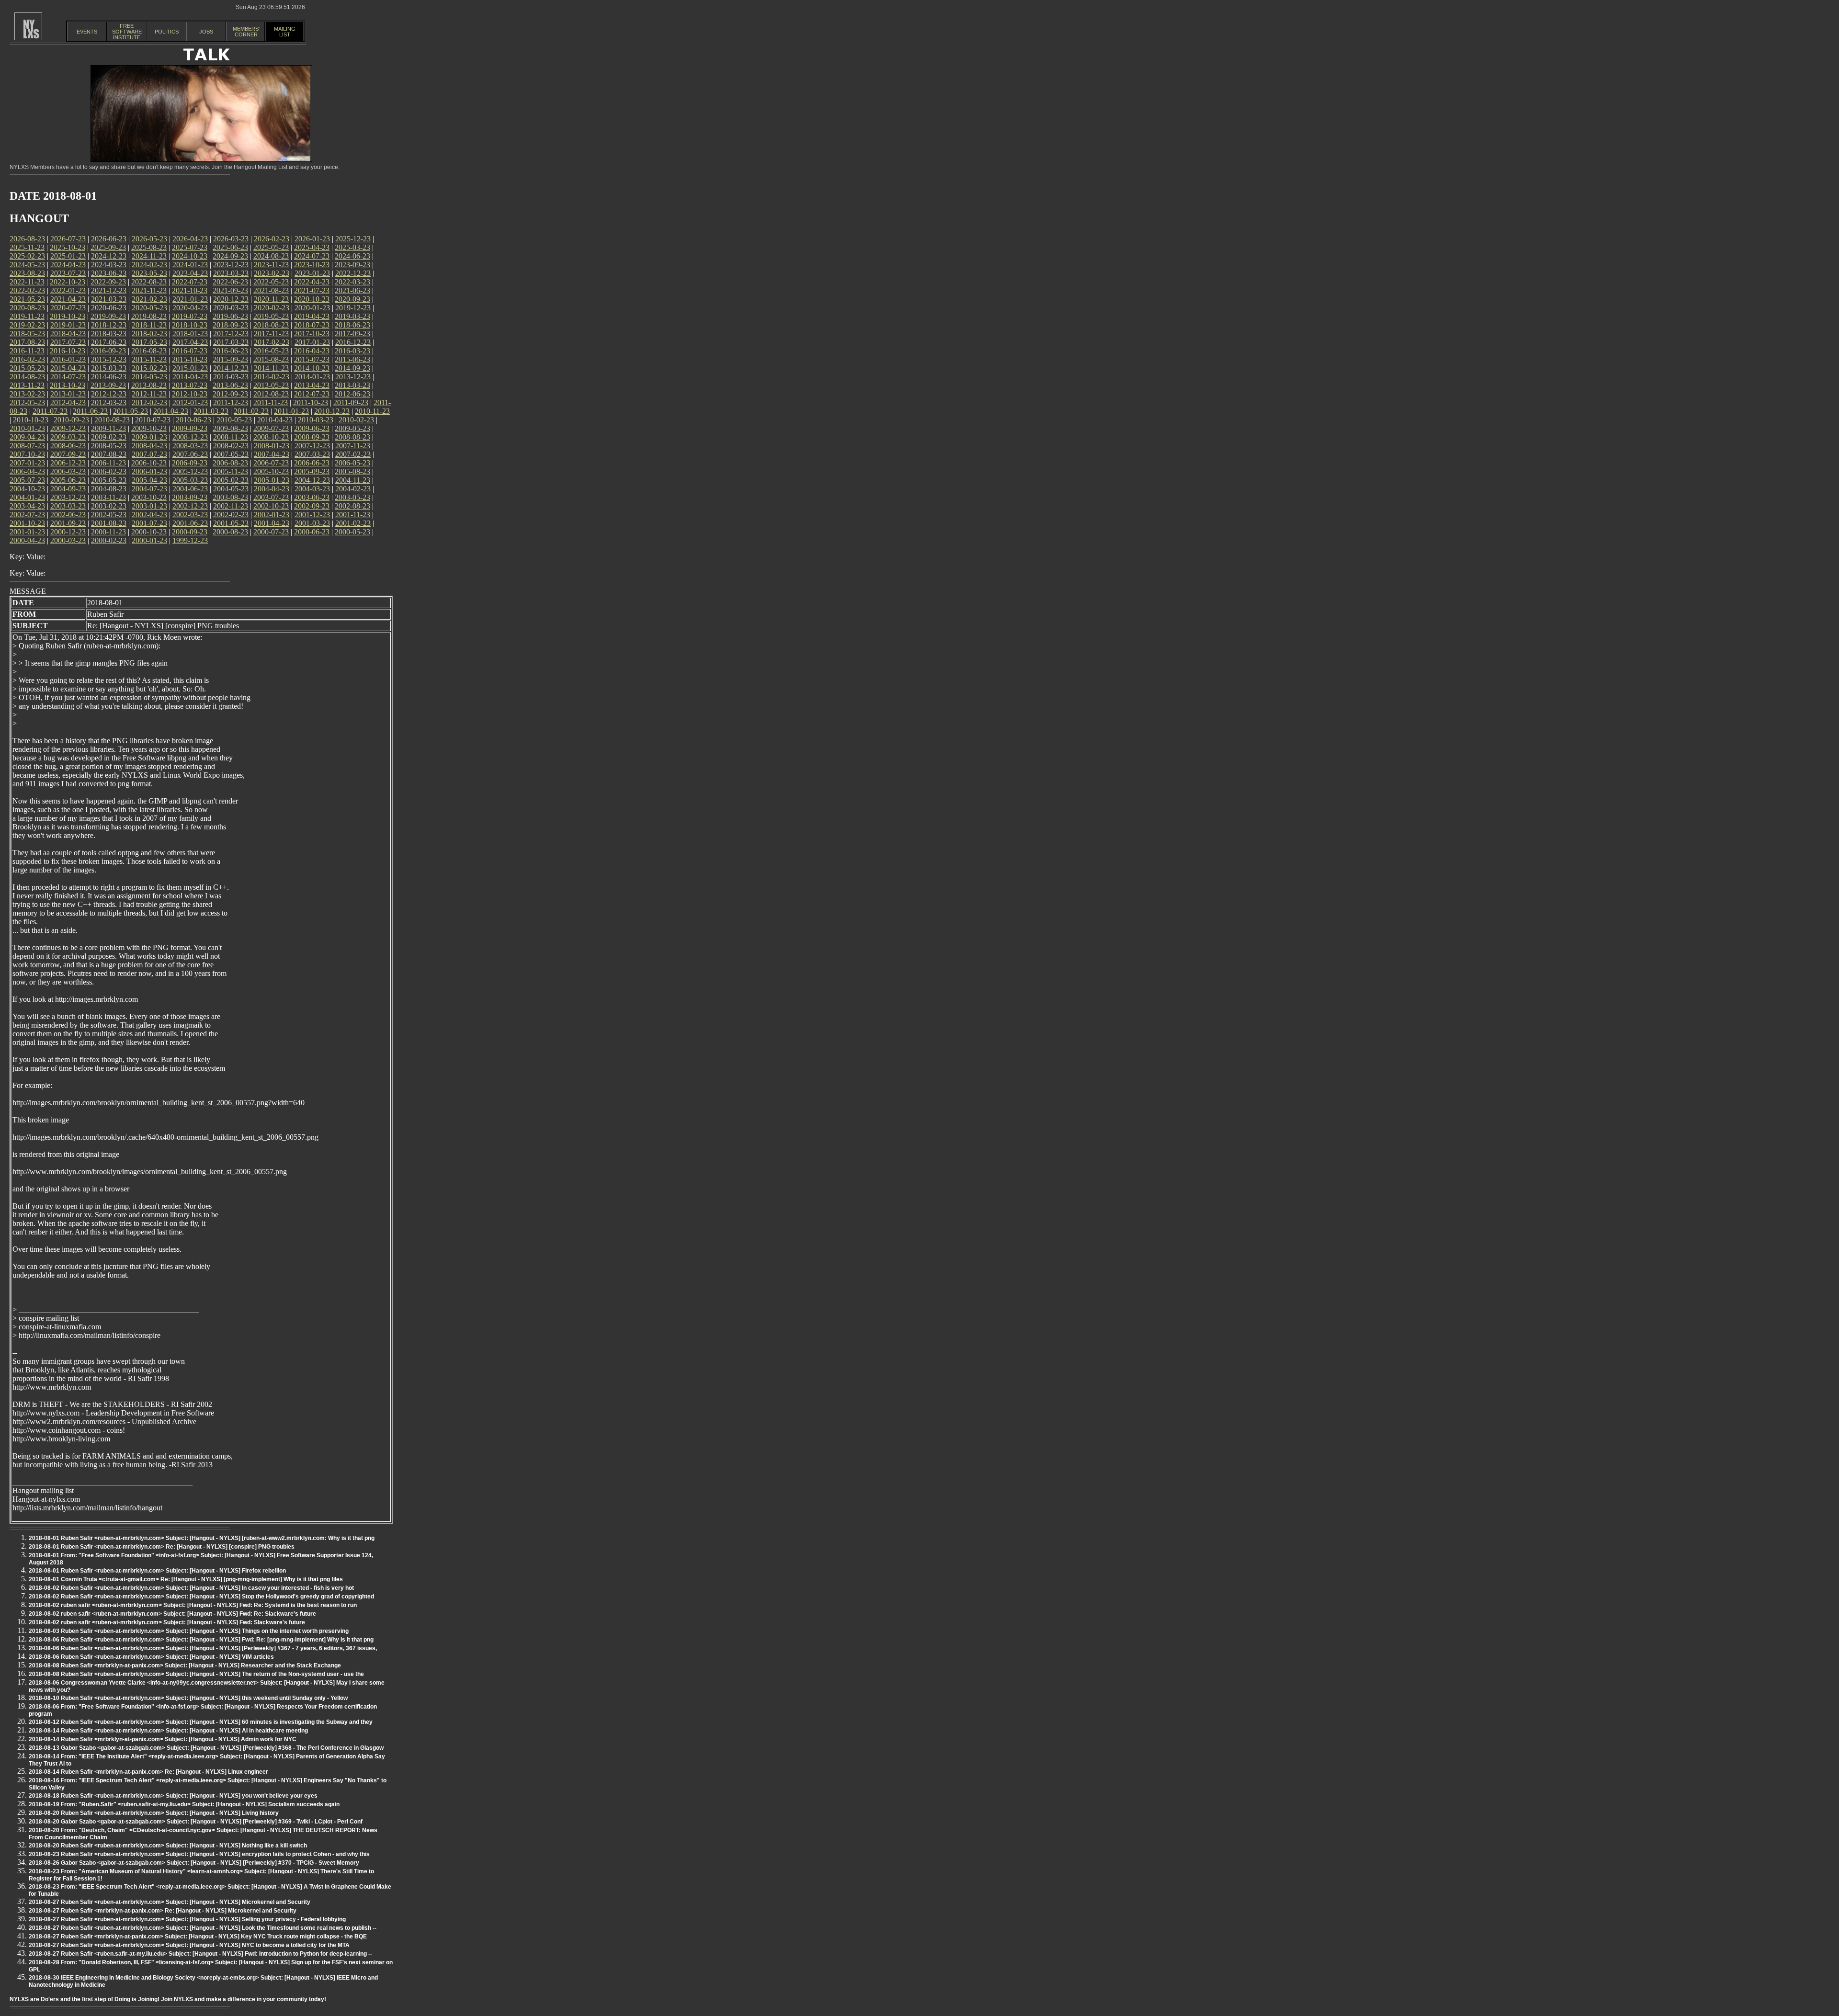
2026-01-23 (312, 239)
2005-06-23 (68, 480)
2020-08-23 (27, 308)
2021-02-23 (149, 299)
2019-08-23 (149, 316)
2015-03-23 (109, 368)
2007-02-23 (353, 454)
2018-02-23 (149, 334)
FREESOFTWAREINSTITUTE (127, 32)
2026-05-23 (149, 239)
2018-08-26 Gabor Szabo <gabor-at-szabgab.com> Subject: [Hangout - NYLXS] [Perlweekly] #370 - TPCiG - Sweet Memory (194, 1863)
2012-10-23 (190, 394)
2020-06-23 (109, 308)
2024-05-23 (27, 265)
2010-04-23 (275, 420)
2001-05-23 (231, 523)
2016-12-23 (353, 342)
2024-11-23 (149, 256)
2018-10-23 (190, 325)
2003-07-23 (271, 497)
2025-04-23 (312, 247)
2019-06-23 (230, 316)
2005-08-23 (352, 471)
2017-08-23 (27, 342)
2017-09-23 (352, 334)
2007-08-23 (109, 454)
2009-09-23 (190, 428)
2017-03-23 (231, 342)
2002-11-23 (231, 506)
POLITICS (167, 32)
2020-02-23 (272, 308)
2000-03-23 (68, 540)
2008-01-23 (272, 446)
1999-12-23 (190, 540)
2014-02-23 (272, 377)
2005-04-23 (149, 480)
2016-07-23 (190, 351)
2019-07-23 (190, 316)
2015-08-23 (271, 359)
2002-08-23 (352, 506)
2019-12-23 (353, 308)
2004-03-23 (312, 489)
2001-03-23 (312, 523)
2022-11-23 (27, 282)
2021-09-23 (230, 290)
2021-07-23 (312, 290)
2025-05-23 (271, 247)
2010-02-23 (356, 420)
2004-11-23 (353, 480)
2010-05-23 (234, 420)
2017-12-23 (231, 334)
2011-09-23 (351, 402)
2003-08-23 (230, 497)
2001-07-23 (149, 523)
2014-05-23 (149, 377)
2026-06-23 (109, 239)
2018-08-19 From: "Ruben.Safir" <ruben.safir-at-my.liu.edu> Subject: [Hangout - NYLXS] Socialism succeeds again (184, 1804)
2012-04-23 (68, 402)
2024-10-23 (190, 256)
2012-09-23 (230, 394)
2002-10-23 (271, 506)
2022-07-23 (190, 282)
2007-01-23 (27, 463)
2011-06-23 (90, 411)
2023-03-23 (231, 273)
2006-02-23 (109, 471)
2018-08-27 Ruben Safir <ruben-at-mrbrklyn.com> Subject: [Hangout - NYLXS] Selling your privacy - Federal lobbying (187, 1919)
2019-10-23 (68, 316)
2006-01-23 (149, 471)
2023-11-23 (271, 265)
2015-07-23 (312, 359)
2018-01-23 (190, 334)
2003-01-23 (149, 506)
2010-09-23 (71, 420)
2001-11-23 (353, 515)
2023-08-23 (27, 273)
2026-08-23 (27, 239)
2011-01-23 (291, 411)
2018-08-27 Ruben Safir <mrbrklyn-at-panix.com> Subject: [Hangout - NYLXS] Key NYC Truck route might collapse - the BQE (198, 1937)
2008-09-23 (312, 437)
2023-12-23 (231, 265)
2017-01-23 (312, 342)
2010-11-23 (372, 411)
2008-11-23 (231, 437)
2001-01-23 (27, 532)
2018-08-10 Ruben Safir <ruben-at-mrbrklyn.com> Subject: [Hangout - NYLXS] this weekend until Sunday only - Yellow (188, 1698)
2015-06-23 (352, 359)
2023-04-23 (190, 273)
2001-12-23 (312, 515)
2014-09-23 (352, 368)
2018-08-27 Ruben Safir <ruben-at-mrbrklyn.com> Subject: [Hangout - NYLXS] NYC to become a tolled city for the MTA (189, 1945)
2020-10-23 (312, 299)
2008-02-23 (231, 446)
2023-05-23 (149, 273)
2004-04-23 (272, 489)
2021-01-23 (190, 299)
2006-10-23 (149, 463)
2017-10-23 (312, 334)
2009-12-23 (68, 428)
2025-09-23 (108, 247)
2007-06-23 (190, 454)
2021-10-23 (190, 290)
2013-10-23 (68, 385)
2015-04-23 (68, 368)
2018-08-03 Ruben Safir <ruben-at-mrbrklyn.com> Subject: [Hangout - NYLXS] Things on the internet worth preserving (189, 1631)
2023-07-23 (68, 273)
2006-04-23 (27, 471)
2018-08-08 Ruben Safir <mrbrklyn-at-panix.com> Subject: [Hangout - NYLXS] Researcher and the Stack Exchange (185, 1665)
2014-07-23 (68, 377)
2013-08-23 (149, 385)
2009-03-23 (68, 437)
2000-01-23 (149, 540)
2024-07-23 (312, 256)
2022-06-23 (230, 282)
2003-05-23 (352, 497)
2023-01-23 (312, 273)
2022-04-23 (312, 282)
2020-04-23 (190, 308)
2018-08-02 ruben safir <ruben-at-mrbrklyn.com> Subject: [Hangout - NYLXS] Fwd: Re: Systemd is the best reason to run (193, 1605)
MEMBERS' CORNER (246, 32)
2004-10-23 (27, 489)
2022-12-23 (353, 273)
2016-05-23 (271, 351)
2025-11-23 (27, 247)
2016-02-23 (27, 359)
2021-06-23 (352, 290)
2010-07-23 (153, 420)
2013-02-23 (27, 394)
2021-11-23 (149, 290)
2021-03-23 (109, 299)
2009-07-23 (271, 428)
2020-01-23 (312, 308)
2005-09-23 (312, 471)
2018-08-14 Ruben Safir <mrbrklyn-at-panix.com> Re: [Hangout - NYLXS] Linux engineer (148, 1772)
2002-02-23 (231, 515)
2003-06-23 (312, 497)
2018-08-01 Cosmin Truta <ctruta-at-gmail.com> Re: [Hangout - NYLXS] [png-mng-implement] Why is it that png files (186, 1579)
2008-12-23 (190, 437)
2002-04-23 (149, 515)
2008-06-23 (68, 446)
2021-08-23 (271, 290)
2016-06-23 (230, 351)
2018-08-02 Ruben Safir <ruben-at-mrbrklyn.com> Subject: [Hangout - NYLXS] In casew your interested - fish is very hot (191, 1588)
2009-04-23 (27, 437)
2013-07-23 (190, 385)
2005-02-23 (231, 480)
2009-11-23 (108, 428)
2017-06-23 (109, 342)
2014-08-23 (27, 377)
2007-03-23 (312, 454)
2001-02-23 (353, 523)
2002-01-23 (272, 515)
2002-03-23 (190, 515)
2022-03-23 (352, 282)
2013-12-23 (353, 377)
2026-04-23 (190, 239)
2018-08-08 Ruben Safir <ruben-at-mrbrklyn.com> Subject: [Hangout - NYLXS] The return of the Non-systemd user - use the (196, 1674)
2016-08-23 (149, 351)
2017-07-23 (68, 342)
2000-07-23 (271, 532)
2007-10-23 (27, 454)
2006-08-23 (230, 463)
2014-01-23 (312, 377)
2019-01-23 (68, 325)
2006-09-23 (190, 463)
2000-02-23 (109, 540)
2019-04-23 (312, 316)
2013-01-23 (68, 394)
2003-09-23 (190, 497)
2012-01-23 (190, 402)
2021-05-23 (27, 299)
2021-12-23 (109, 290)
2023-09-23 (352, 265)
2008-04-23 (149, 446)
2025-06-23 (230, 247)
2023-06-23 (109, 273)
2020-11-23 (271, 299)
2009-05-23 (352, 428)
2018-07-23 (312, 325)
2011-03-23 (211, 411)
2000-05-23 (352, 532)
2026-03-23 (231, 239)
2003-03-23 (68, 506)
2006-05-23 (352, 463)
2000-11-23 (108, 532)
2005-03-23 (190, 480)
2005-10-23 (271, 471)
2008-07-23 (27, 446)
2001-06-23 (190, 523)
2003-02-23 (109, 506)
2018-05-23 (27, 334)
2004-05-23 (231, 489)
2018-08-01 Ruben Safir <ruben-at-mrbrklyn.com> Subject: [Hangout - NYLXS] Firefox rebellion (157, 1571)
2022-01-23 (68, 290)
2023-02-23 (272, 273)
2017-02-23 (272, 342)
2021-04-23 (68, 299)
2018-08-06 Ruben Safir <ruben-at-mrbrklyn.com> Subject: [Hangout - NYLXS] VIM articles (151, 1657)
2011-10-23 (311, 402)
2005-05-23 (109, 480)
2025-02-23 (27, 256)
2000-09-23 (190, 532)
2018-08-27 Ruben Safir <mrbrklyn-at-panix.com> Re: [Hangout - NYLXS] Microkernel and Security (163, 1911)
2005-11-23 (231, 471)
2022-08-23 (149, 282)
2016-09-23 (108, 351)
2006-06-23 (312, 463)
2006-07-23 (271, 463)
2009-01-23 (149, 437)
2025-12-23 (353, 239)
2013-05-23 (271, 385)
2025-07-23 (190, 247)
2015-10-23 (190, 359)
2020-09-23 (352, 299)
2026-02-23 (272, 239)
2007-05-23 (231, 454)
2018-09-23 (230, 325)
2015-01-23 (190, 368)
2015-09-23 (230, 359)
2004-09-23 (68, 489)
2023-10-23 (312, 265)
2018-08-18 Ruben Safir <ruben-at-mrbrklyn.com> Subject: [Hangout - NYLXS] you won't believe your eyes (173, 1796)
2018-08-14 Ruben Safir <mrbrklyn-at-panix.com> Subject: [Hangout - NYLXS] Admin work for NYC (163, 1739)
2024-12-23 (109, 256)
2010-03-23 (316, 420)
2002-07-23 (27, 515)
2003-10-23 (149, 497)
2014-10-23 (312, 368)
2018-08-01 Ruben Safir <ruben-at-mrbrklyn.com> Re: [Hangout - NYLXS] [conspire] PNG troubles (162, 1547)
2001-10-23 (27, 523)
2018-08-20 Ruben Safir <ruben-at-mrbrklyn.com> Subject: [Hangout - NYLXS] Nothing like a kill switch (168, 1846)
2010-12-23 (332, 411)
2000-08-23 (230, 532)
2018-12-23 (109, 325)
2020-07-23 (68, 308)
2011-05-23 (131, 411)
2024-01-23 (190, 265)
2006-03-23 (68, 471)
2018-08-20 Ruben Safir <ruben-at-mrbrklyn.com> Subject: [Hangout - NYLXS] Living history (154, 1813)
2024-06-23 (352, 256)
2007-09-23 (68, 454)
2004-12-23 (312, 480)
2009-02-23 (109, 437)
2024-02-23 (149, 265)
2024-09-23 (230, 256)
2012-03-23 (109, 402)
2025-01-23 (68, 256)
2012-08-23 (271, 394)
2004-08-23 (109, 489)
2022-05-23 (271, 282)
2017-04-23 (190, 342)
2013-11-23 (27, 385)
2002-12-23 (190, 506)
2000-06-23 (312, 532)
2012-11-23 (149, 394)
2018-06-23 (352, 325)
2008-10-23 (271, 437)
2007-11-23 (353, 446)
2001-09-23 (68, 523)
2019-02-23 (27, 325)
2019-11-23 (27, 316)
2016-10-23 (68, 351)
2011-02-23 (251, 411)
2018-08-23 (271, 325)
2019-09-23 (108, 316)
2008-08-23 (352, 437)
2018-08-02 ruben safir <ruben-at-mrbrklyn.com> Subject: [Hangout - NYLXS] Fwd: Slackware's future (167, 1622)
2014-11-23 (271, 368)
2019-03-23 (352, 316)
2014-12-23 (231, 368)
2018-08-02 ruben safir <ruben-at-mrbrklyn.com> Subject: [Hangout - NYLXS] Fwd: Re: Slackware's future (172, 1614)
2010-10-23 (31, 420)
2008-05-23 (109, 446)
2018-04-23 (68, 334)
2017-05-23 (149, 342)
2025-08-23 (149, 247)
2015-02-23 (149, 368)
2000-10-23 (149, 532)
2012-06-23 (352, 394)
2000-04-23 (27, 540)
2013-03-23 (352, 385)
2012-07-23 (312, 394)
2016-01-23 (68, 359)
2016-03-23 (352, 351)
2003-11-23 (108, 497)
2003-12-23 (68, 497)
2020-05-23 (149, 308)
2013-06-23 (230, 385)
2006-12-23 (68, 463)
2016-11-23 (27, 351)
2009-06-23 (312, 428)
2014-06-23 (109, 377)
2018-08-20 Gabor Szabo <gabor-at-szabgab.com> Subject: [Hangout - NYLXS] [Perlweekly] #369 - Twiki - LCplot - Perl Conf (196, 1822)
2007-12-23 (312, 446)
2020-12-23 (231, 299)
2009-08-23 (230, 428)
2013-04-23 (312, 385)
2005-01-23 (272, 480)
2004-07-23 (149, 489)
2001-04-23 (272, 523)
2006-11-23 (108, 463)
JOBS (206, 32)
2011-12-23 (231, 402)
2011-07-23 (50, 411)
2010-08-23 (112, 420)
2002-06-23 (68, 515)
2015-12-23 (109, 359)
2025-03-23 (352, 247)
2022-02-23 (27, 290)
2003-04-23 (27, 506)
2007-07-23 (149, 454)
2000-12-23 (68, 532)
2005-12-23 (190, 471)
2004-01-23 (27, 497)
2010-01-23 (27, 428)
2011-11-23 (271, 402)
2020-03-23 (231, 308)
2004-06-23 (190, 489)
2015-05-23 (27, 368)
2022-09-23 (108, 282)
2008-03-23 (190, 446)
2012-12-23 (109, 394)
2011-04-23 (171, 411)
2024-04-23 (68, 265)
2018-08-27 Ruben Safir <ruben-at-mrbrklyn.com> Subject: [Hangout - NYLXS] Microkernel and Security (170, 1902)
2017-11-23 (271, 334)
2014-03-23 (231, 377)
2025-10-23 (68, 247)
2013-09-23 (108, 385)
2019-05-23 (271, 316)
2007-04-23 (272, 454)
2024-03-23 (109, 265)
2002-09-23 (312, 506)
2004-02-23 (353, 489)
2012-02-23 (149, 402)
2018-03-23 (109, 334)
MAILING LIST (285, 32)
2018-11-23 (149, 325)
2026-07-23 (68, 239)
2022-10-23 (68, 282)
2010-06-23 (193, 420)
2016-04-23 (312, 351)
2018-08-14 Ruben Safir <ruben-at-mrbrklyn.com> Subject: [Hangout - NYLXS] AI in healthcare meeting (168, 1731)
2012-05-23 (27, 402)
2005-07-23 (27, 480)
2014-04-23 (190, 377)
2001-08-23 (109, 523)
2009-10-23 (149, 428)
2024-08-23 (271, 256)
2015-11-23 (149, 359)
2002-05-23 (109, 515)
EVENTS (87, 32)
